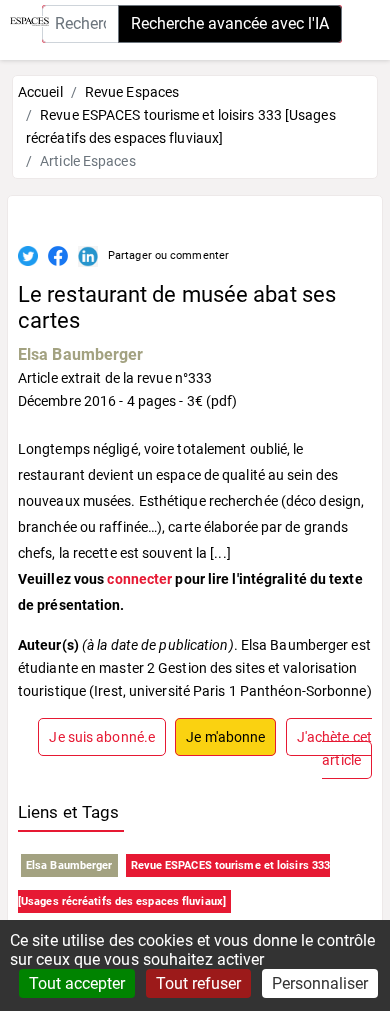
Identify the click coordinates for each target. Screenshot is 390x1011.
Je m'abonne (225, 737)
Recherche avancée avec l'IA (230, 23)
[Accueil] (24, 20)
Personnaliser (320, 983)
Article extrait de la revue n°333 (115, 378)
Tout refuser (198, 983)
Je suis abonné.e (102, 737)
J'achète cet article (334, 748)
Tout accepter (77, 983)
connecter (139, 579)
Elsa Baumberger (81, 354)
